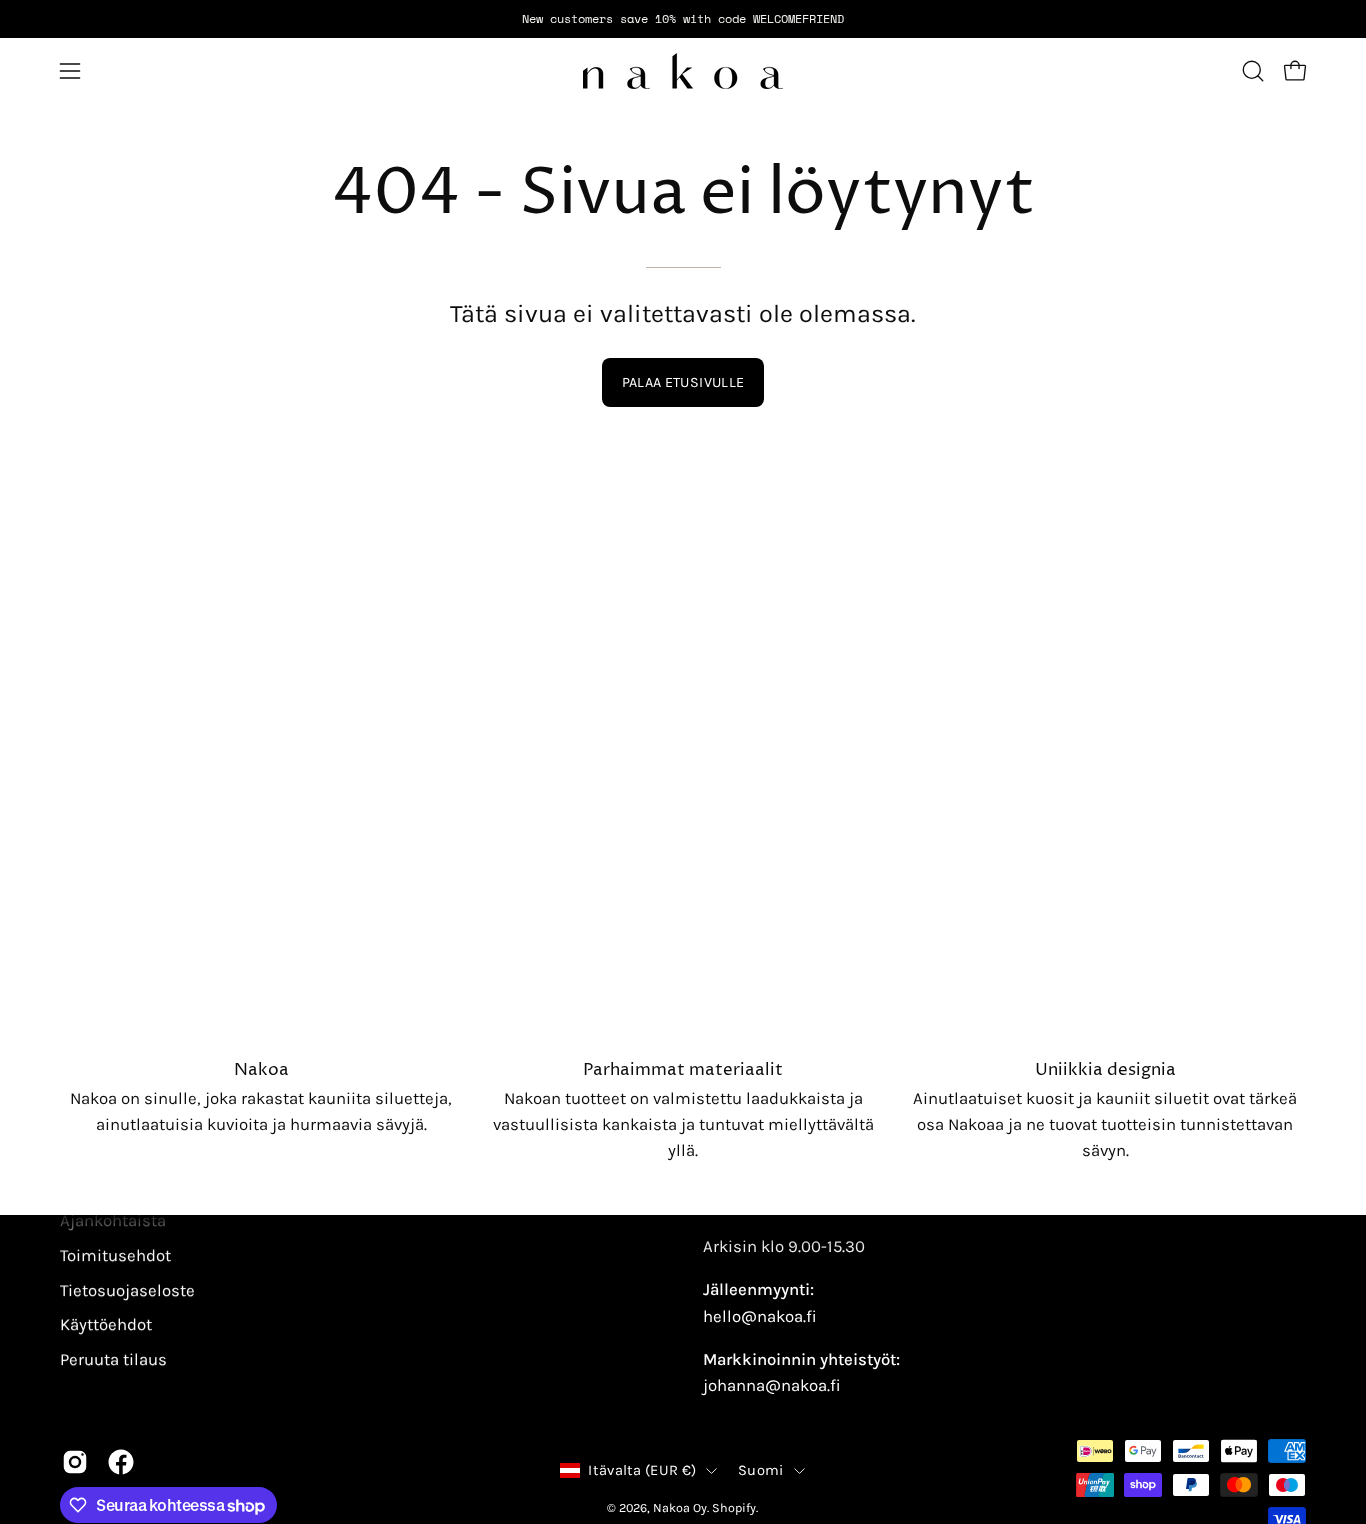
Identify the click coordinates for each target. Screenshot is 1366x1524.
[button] (1253, 71)
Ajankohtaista (113, 1220)
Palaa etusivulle (683, 382)
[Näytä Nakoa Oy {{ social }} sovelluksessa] (75, 1462)
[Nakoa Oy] (683, 71)
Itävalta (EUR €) (642, 1470)
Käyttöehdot (106, 1324)
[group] (683, 19)
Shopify (734, 1507)
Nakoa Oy (680, 1507)
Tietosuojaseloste (127, 1289)
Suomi (760, 1470)
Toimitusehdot (115, 1255)
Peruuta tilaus (113, 1359)
